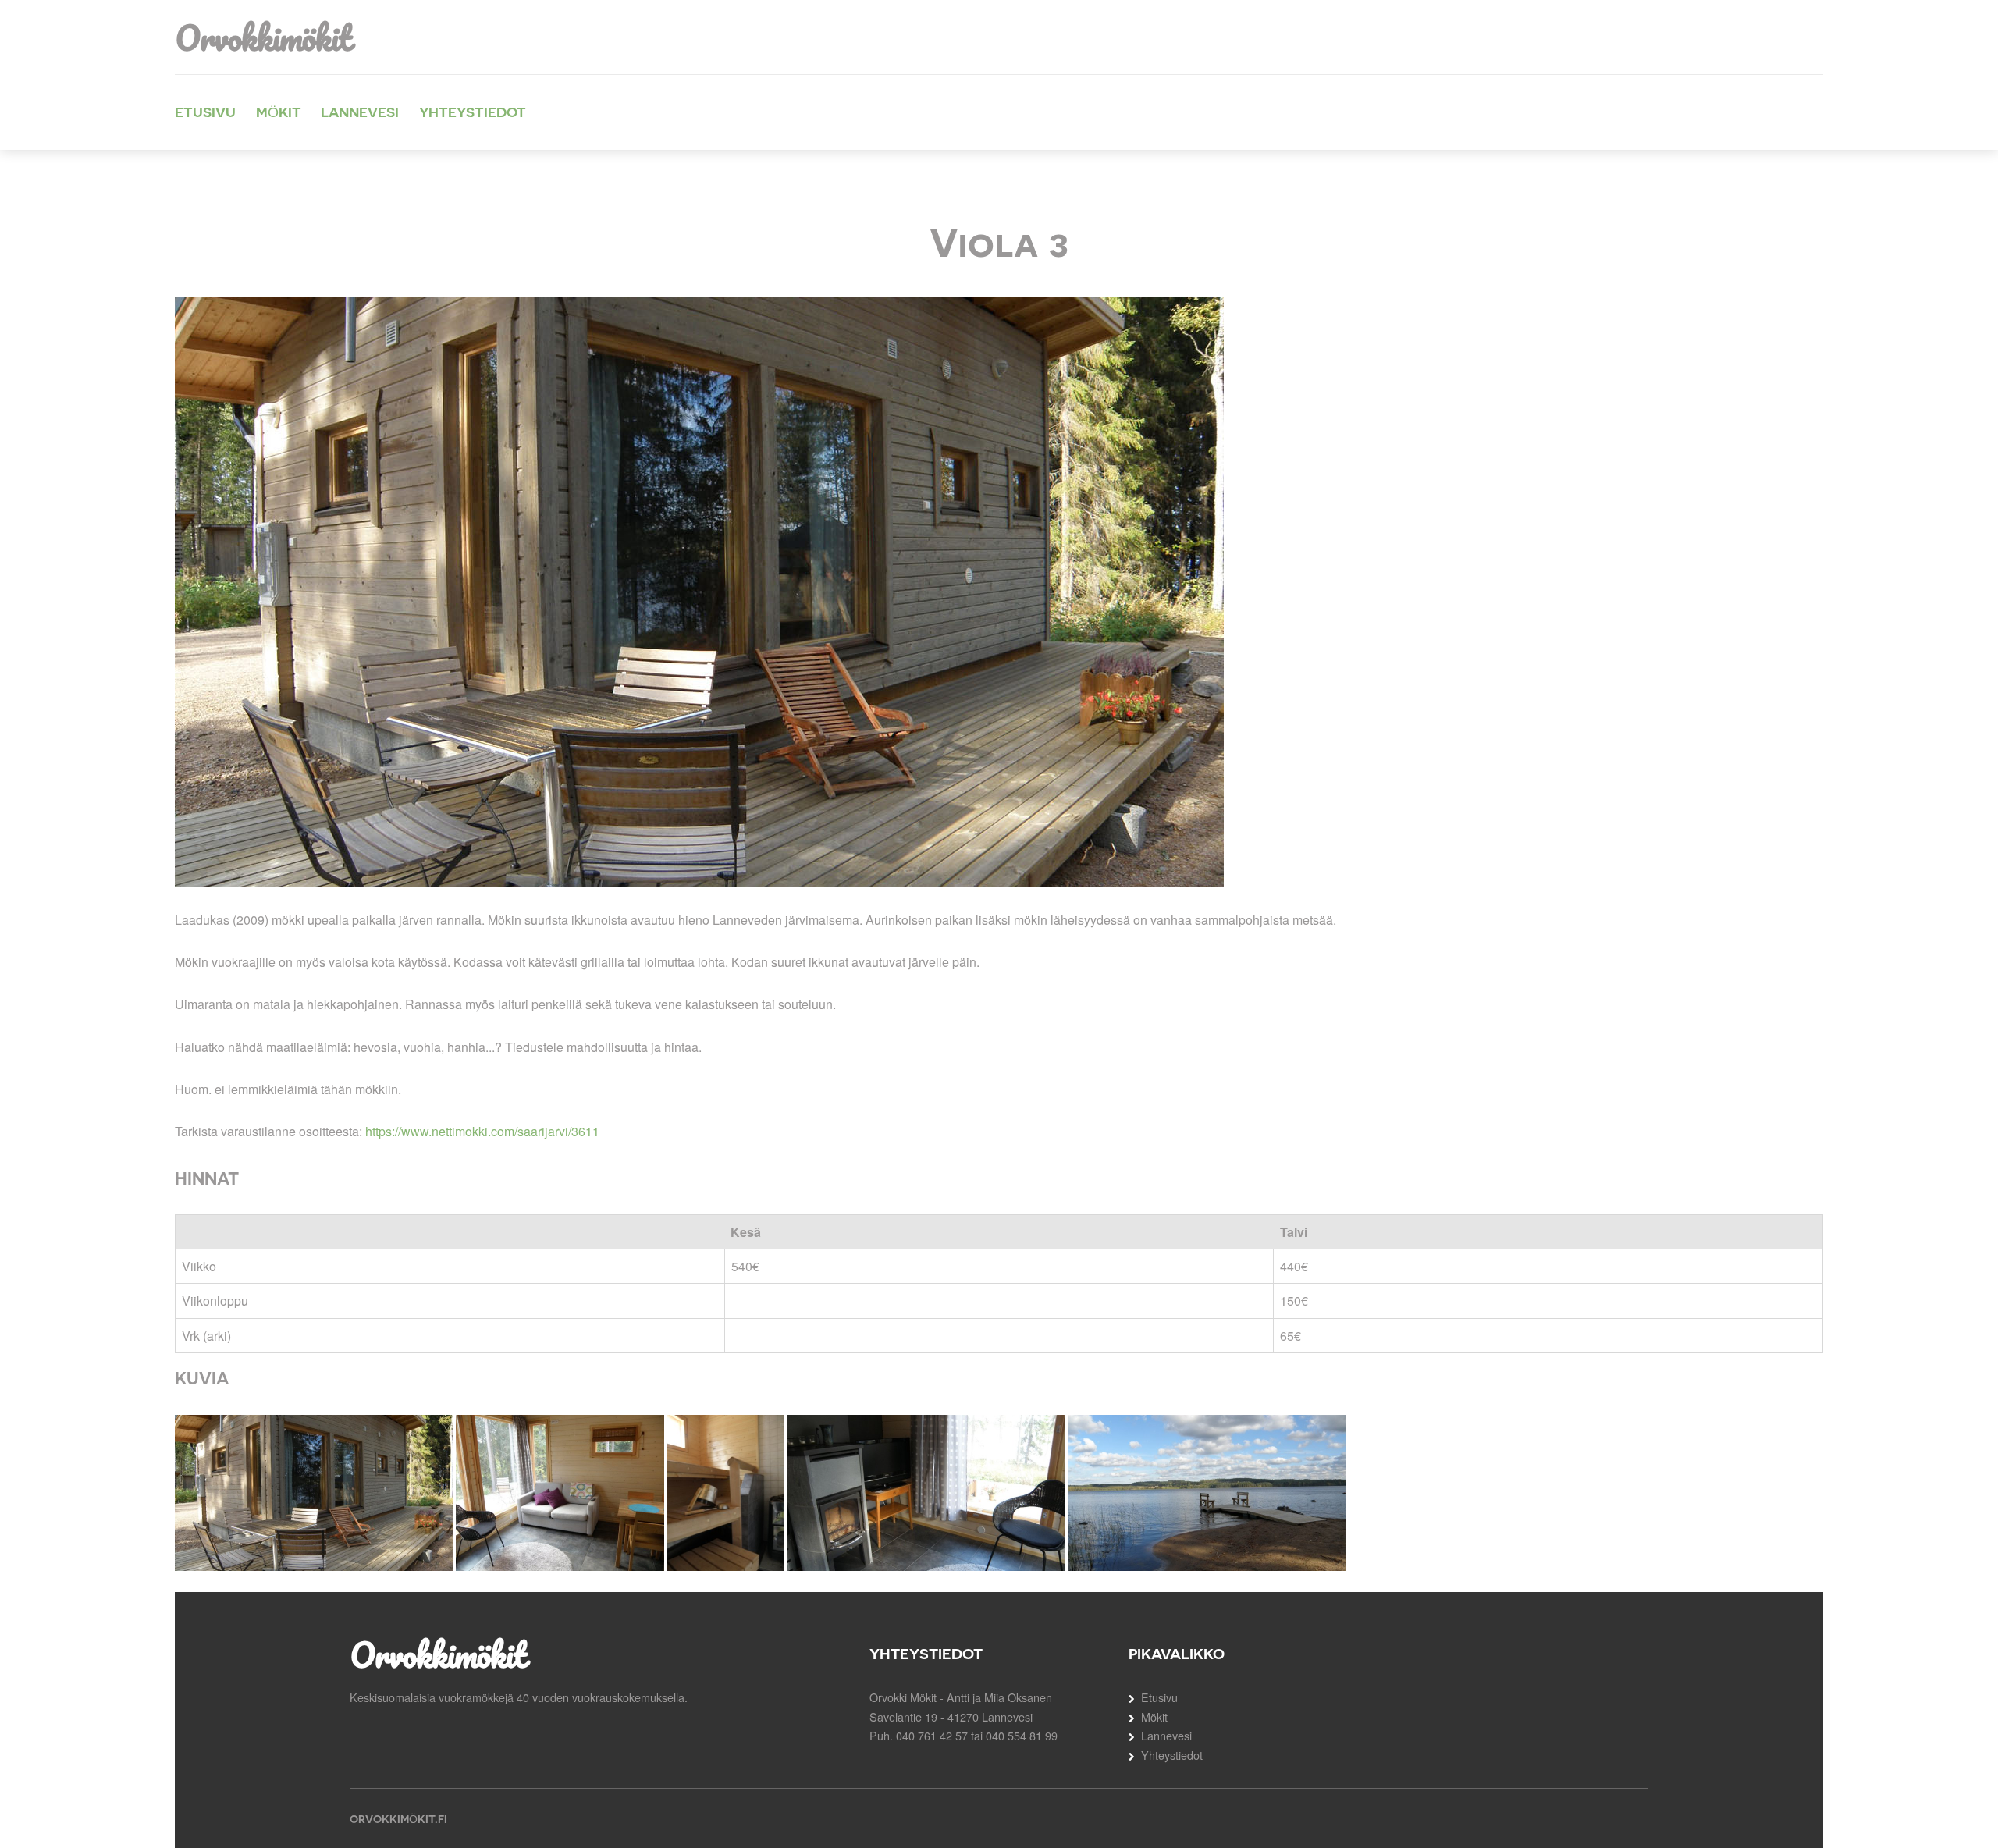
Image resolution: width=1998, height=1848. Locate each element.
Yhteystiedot (473, 112)
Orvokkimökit (263, 37)
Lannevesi (360, 112)
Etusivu (205, 112)
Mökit (279, 112)
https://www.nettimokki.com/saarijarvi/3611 (482, 1131)
